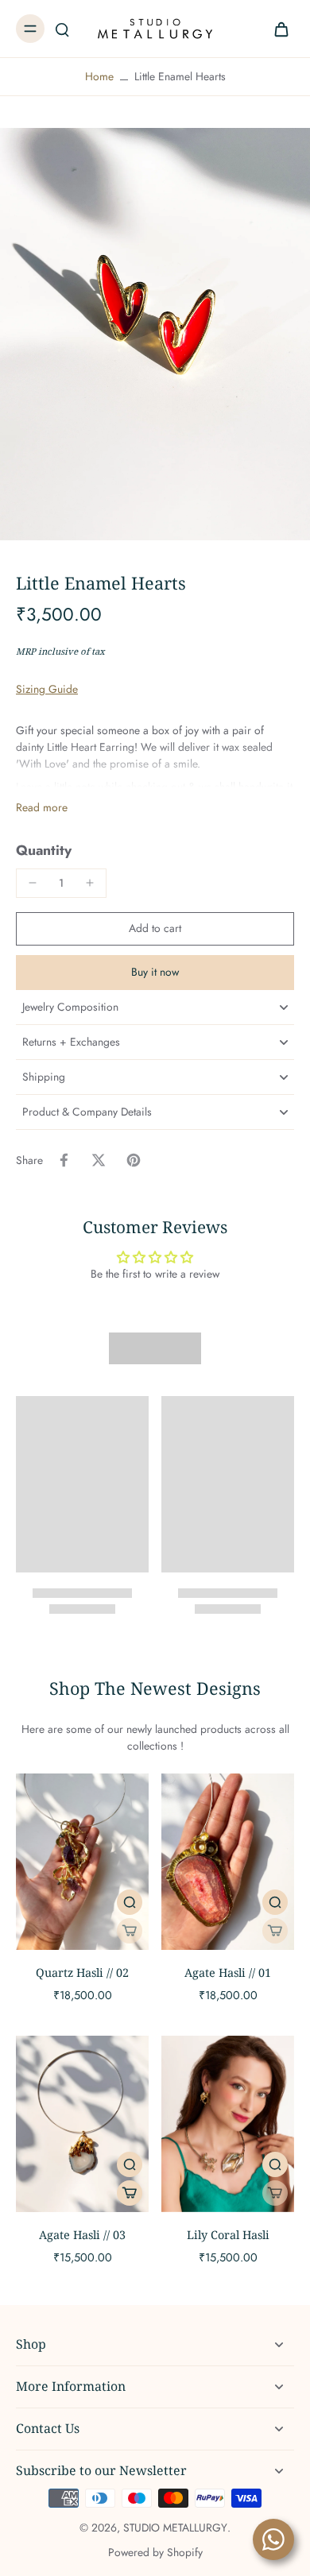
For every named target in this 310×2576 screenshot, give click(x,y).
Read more (42, 808)
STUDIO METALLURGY (175, 2528)
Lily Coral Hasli (228, 2235)
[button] (155, 929)
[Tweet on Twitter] (99, 1160)
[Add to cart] (130, 2193)
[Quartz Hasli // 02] (82, 1862)
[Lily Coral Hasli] (228, 2124)
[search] (62, 29)
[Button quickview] (130, 1902)
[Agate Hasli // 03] (82, 2124)
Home (99, 76)
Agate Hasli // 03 (82, 2235)
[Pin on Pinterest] (134, 1160)
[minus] (33, 883)
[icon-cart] (277, 29)
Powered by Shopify (155, 2552)
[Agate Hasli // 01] (228, 1862)
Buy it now (155, 972)
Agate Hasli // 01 (228, 1973)
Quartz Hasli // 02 (82, 1973)
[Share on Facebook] (64, 1160)
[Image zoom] (155, 334)
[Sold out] (130, 1931)
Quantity (44, 850)
